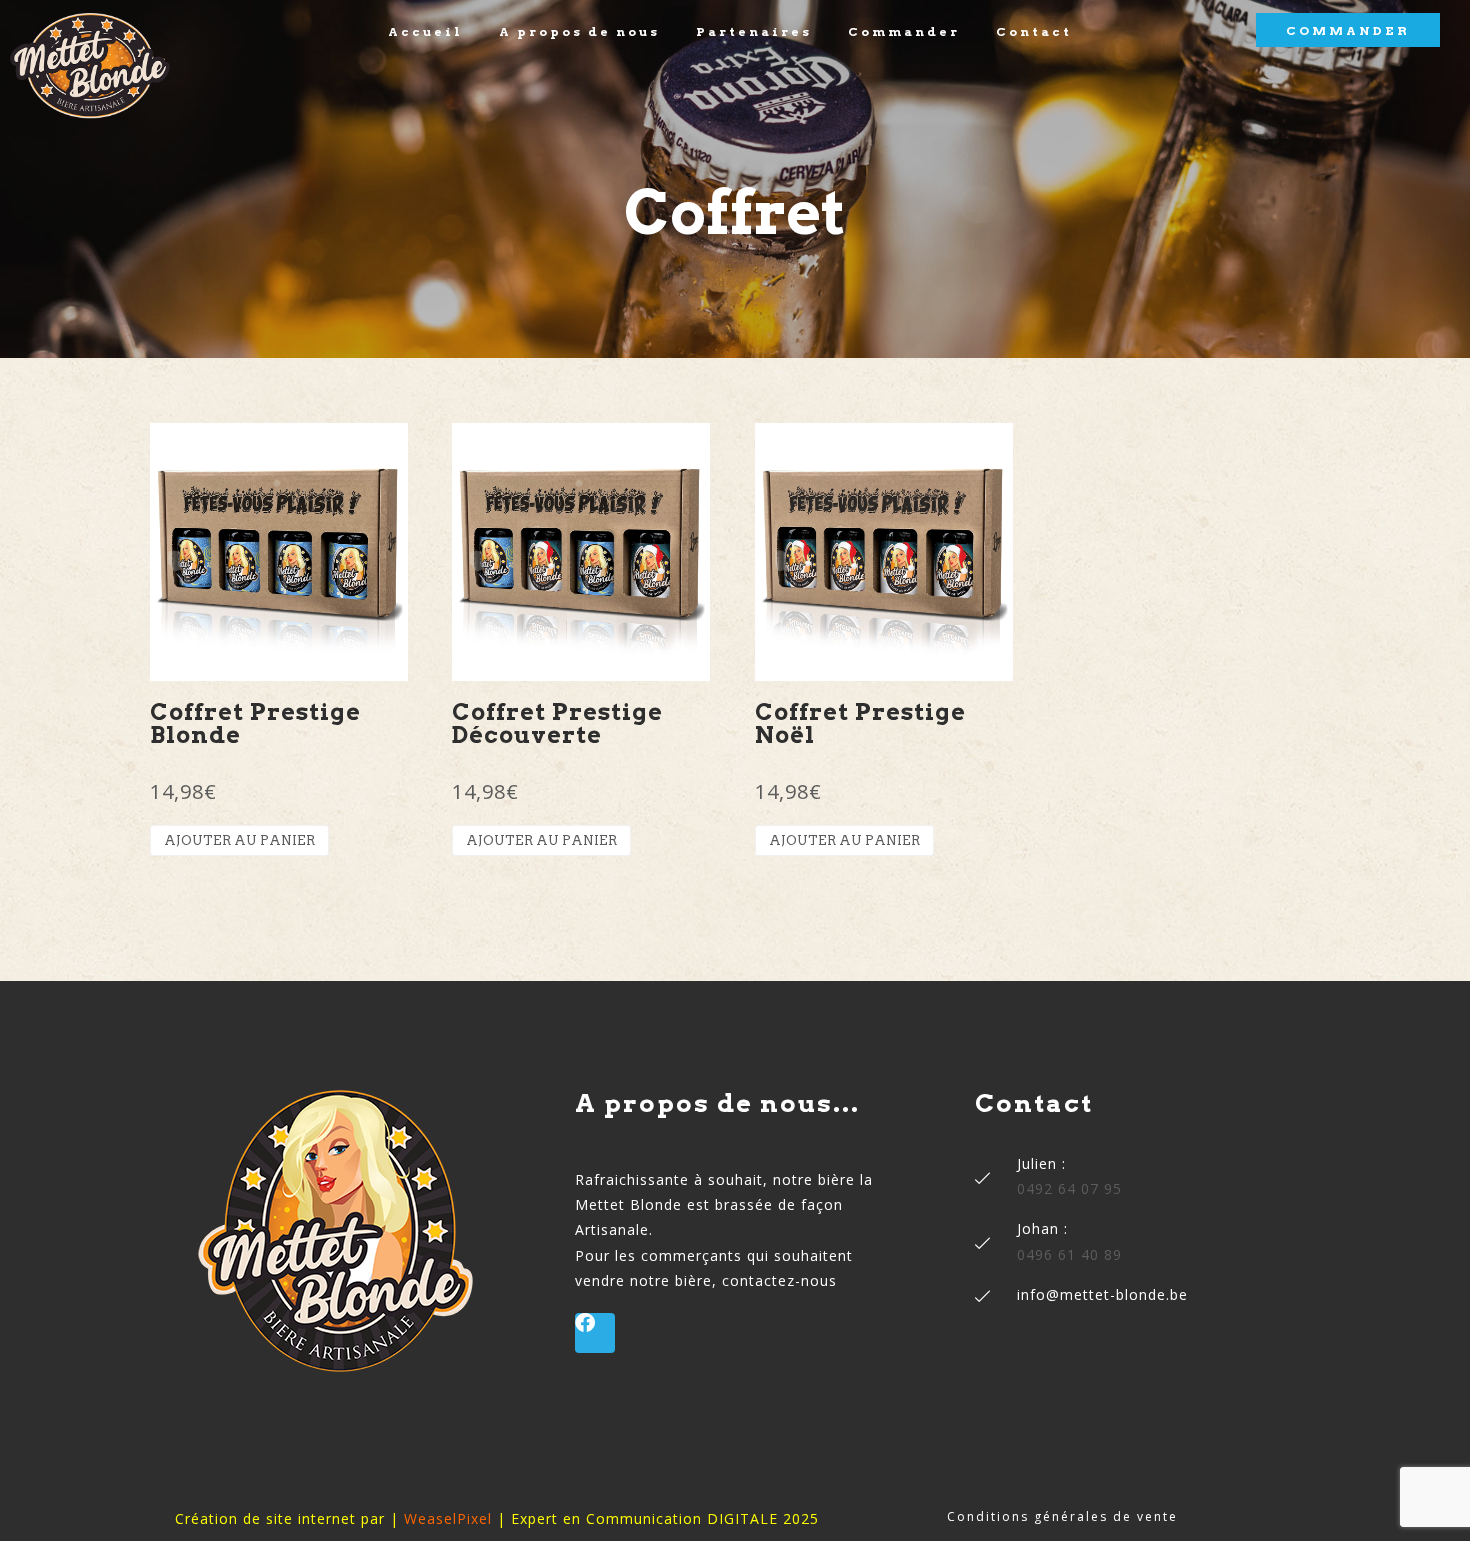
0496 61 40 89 (1069, 1254)
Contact (1034, 32)
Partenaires (754, 32)
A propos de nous (579, 32)
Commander (904, 32)
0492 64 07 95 (1069, 1188)
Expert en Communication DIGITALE (644, 1518)
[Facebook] (595, 1333)
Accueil (425, 32)
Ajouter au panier (239, 840)
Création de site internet (265, 1518)
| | (448, 1518)
